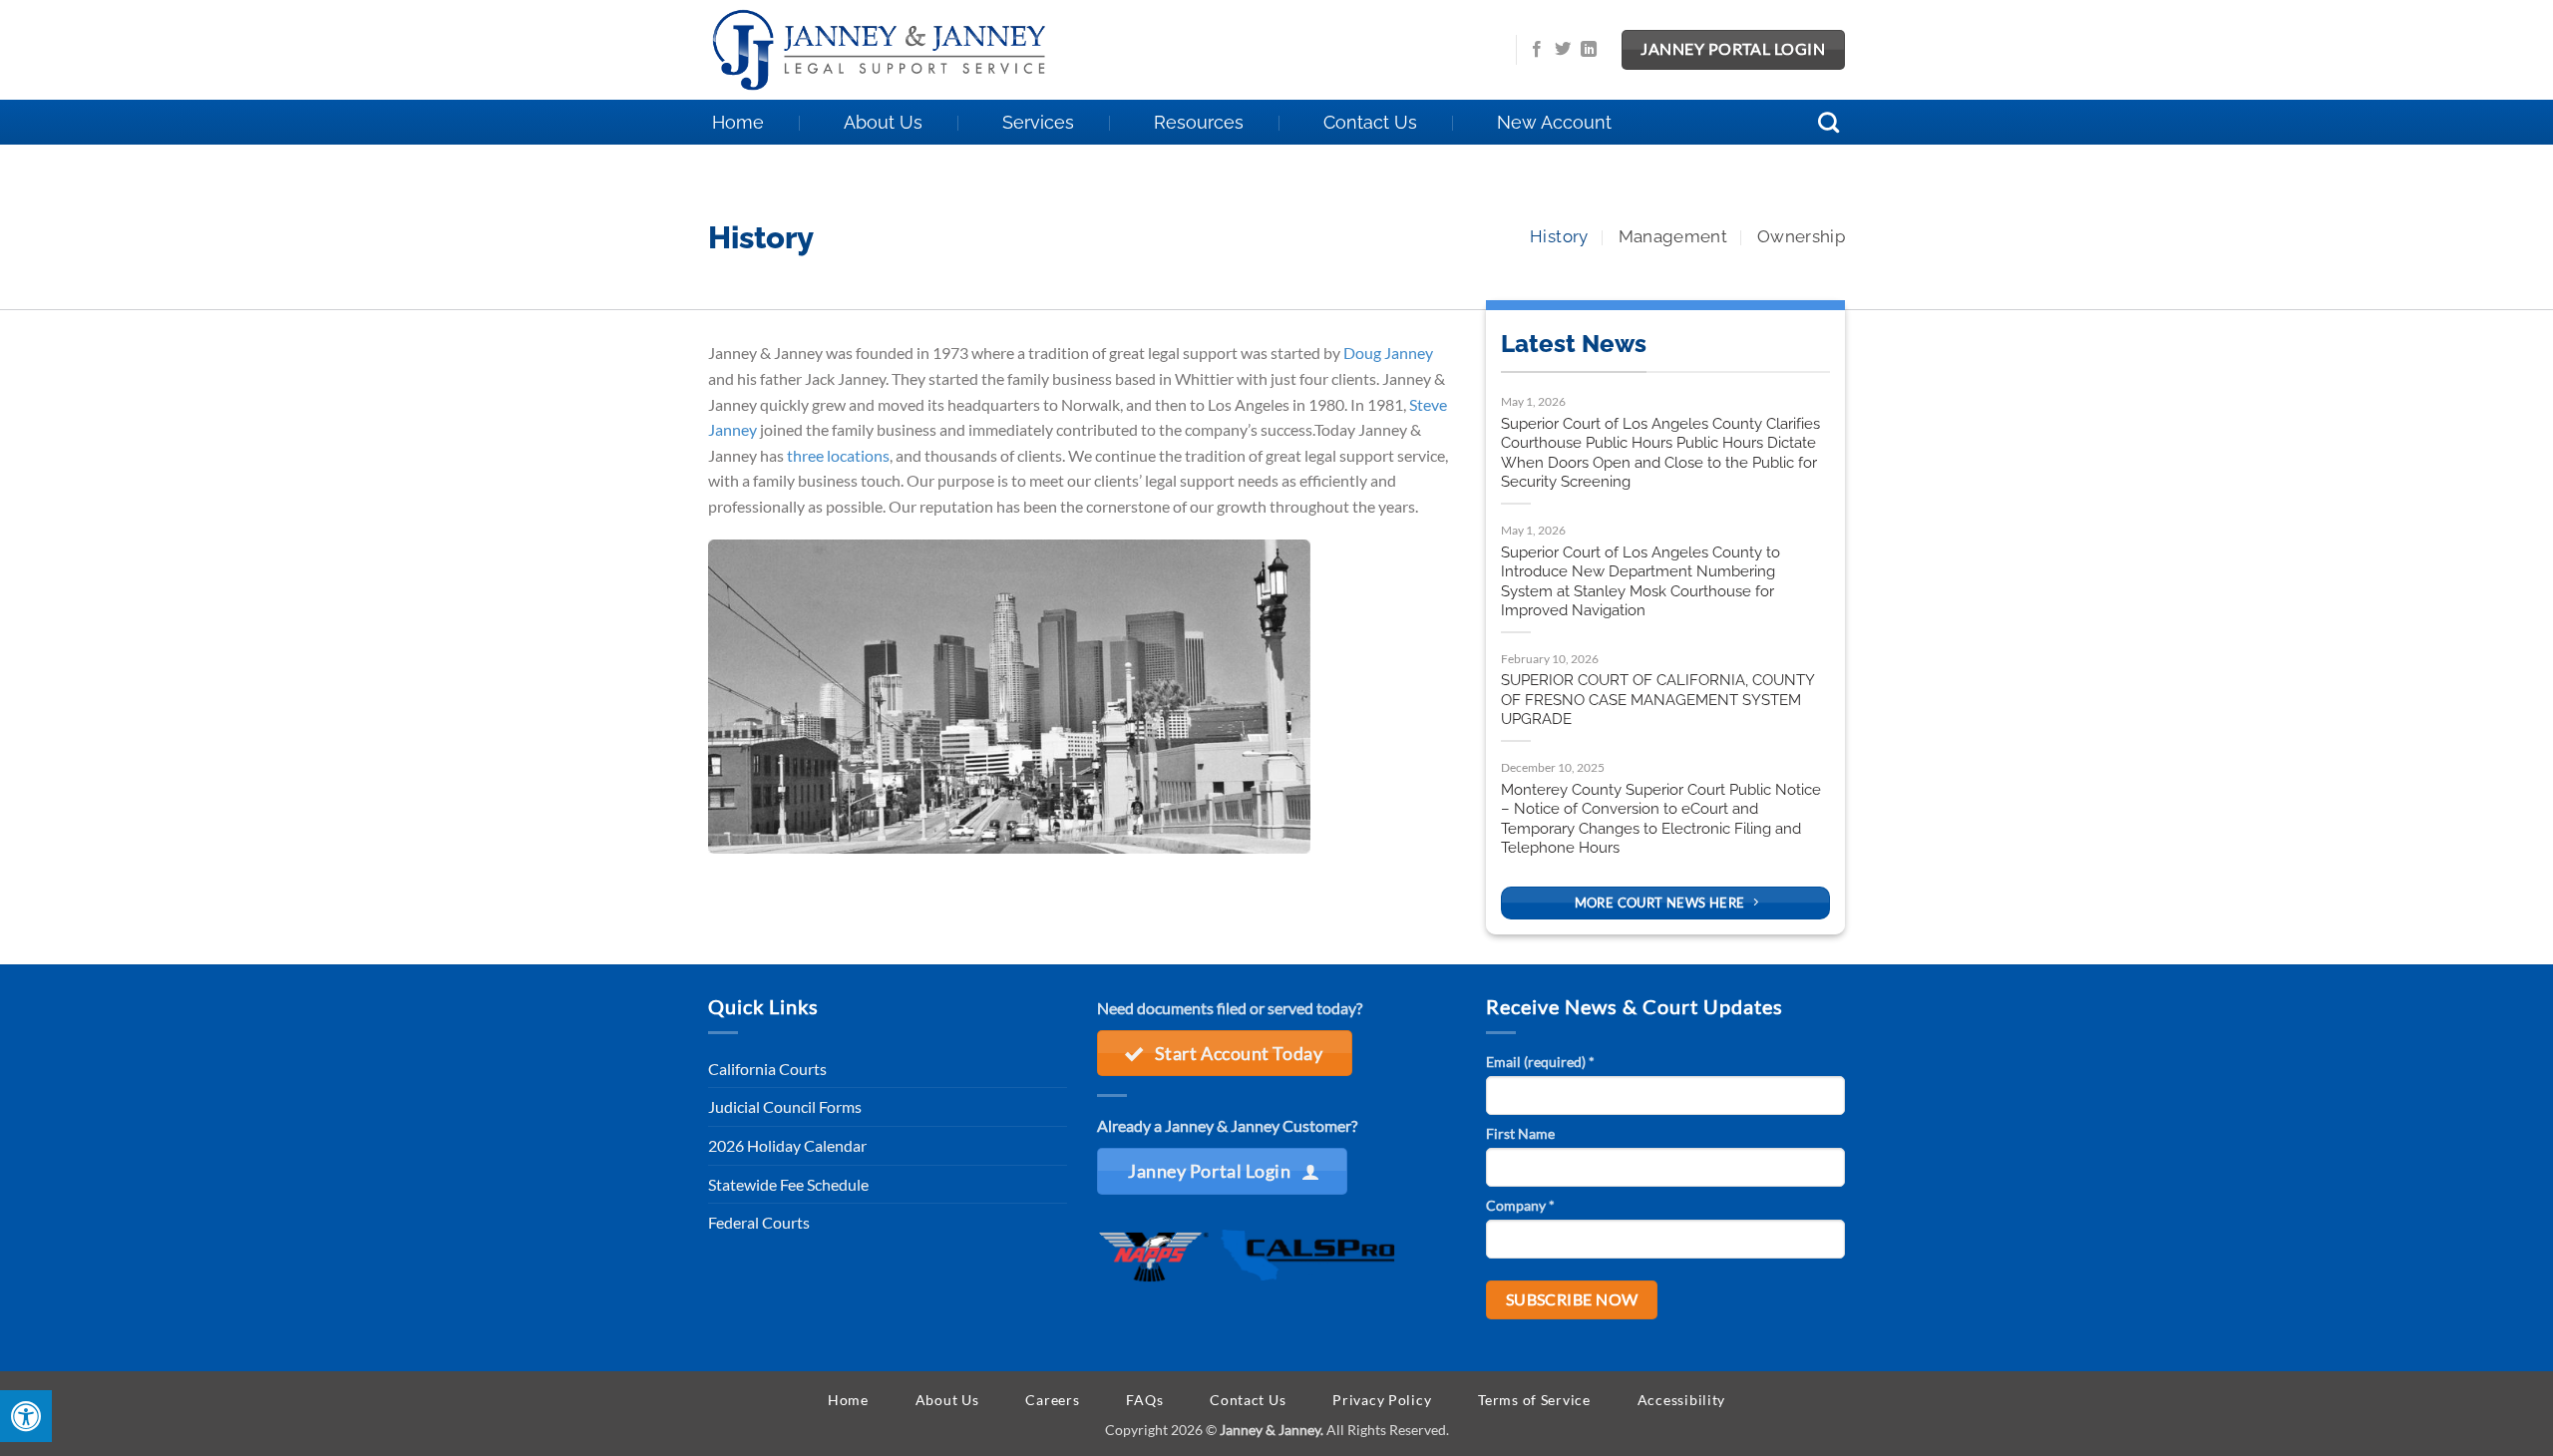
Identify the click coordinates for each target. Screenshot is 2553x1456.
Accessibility (1681, 1400)
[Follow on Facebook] (1537, 50)
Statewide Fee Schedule (788, 1184)
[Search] (1829, 122)
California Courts (767, 1069)
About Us (883, 122)
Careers (1052, 1400)
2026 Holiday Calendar (787, 1145)
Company (1520, 1205)
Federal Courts (759, 1222)
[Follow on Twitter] (1563, 50)
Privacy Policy (1382, 1400)
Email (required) (1540, 1062)
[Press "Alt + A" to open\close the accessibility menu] (26, 1416)
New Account (1554, 122)
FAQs (1144, 1400)
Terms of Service (1534, 1400)
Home (738, 122)
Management (1673, 236)
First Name (1520, 1133)
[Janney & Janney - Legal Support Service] (893, 50)
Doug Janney (1388, 353)
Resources (1199, 122)
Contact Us (1370, 122)
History (1559, 236)
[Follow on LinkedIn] (1589, 50)
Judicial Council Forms (785, 1106)
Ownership (1801, 236)
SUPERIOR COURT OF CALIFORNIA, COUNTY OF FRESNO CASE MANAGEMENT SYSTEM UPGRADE (1657, 700)
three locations (838, 455)
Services (1038, 122)
